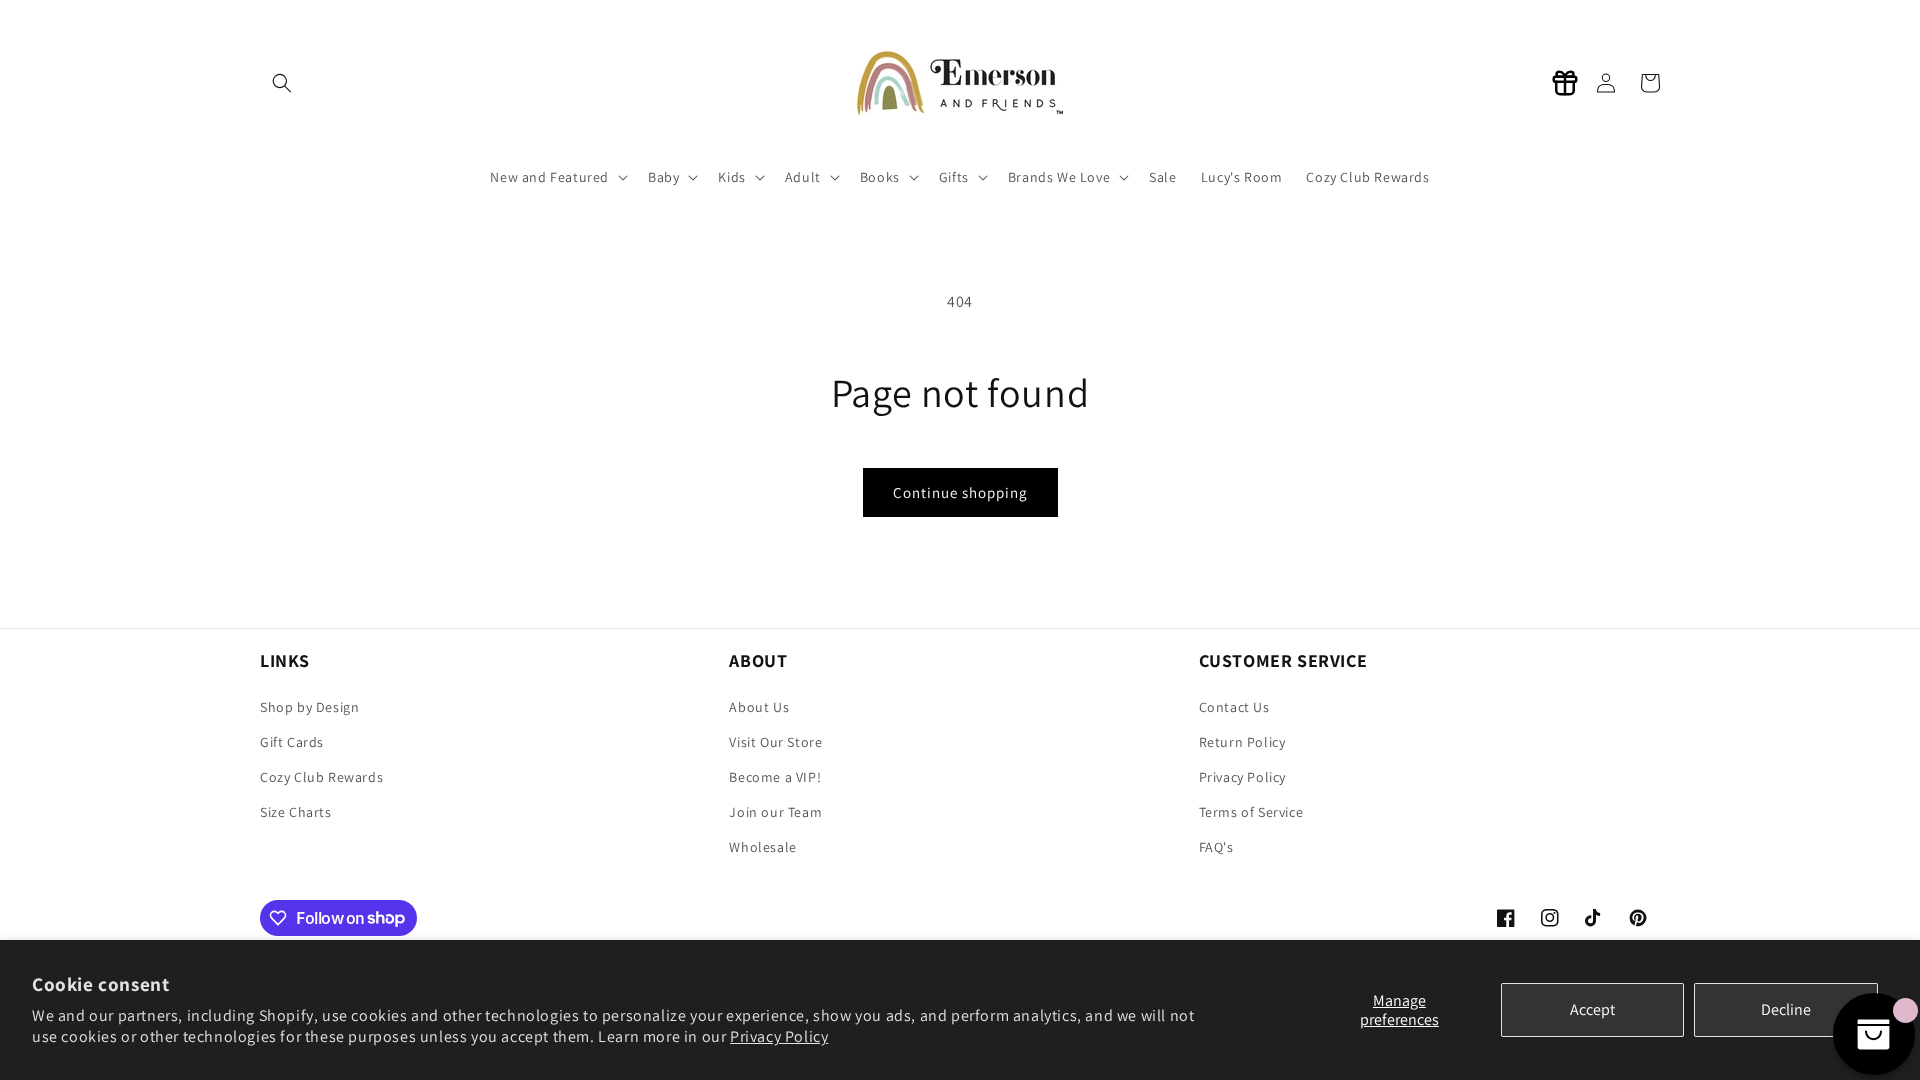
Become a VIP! (775, 777)
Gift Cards (292, 742)
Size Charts (296, 812)
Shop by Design (309, 707)
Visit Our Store (775, 742)
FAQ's (1216, 847)
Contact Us (1234, 707)
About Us (759, 707)
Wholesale (762, 847)
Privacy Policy (779, 1036)
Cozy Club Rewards (321, 777)
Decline (1786, 1009)
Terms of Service (1251, 812)
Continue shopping (960, 492)
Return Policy (1242, 742)
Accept (1592, 1009)
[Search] (282, 83)
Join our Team (775, 812)
